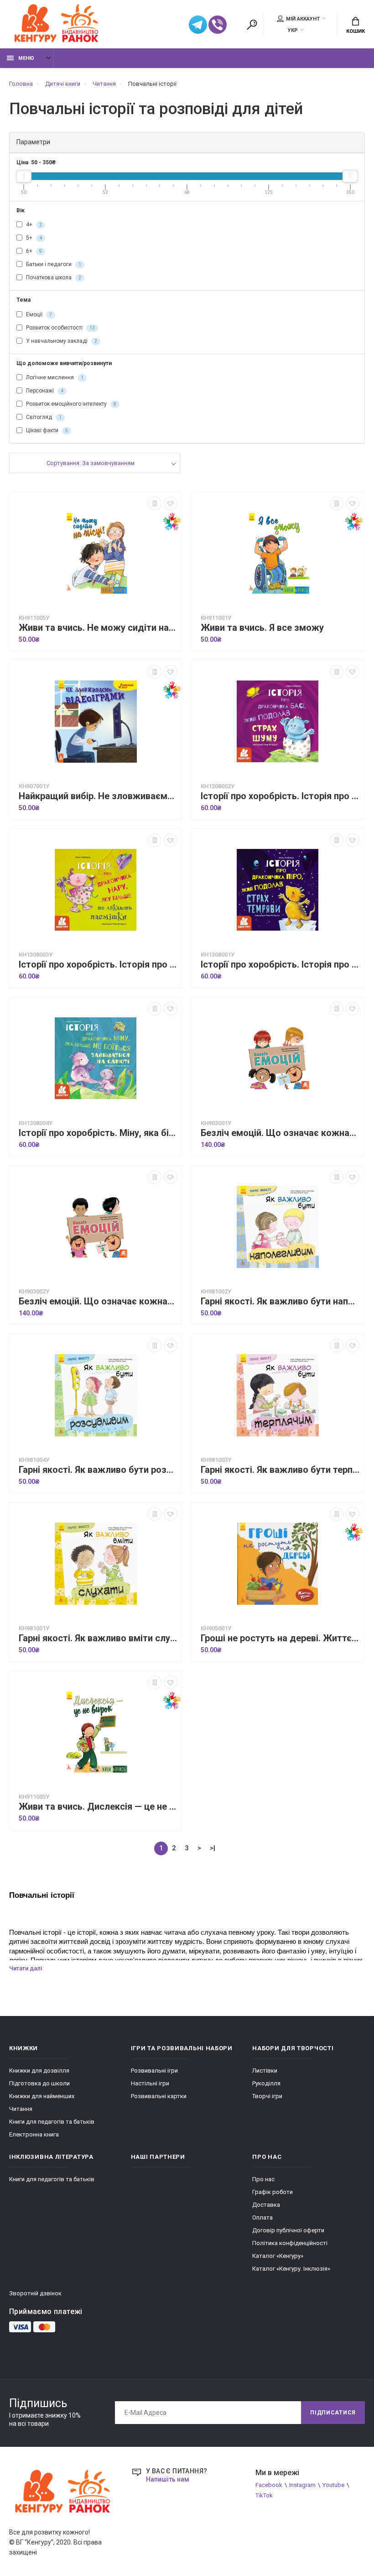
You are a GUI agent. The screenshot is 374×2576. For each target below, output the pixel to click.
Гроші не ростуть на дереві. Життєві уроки (280, 1638)
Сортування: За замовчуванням (91, 463)
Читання (21, 2109)
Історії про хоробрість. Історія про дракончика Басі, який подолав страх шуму (280, 796)
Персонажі (44, 391)
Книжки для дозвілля (39, 2071)
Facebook (269, 2485)
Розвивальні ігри (154, 2071)
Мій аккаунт (303, 19)
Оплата (262, 2217)
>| (213, 1848)
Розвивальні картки (159, 2096)
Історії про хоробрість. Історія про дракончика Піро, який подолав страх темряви (280, 965)
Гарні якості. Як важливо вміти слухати (98, 1638)
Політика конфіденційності (290, 2243)
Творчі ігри (267, 2096)
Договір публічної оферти (288, 2230)
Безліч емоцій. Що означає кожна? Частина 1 (280, 1133)
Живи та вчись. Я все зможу (262, 628)
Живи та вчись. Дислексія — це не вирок (98, 1807)
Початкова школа (53, 277)
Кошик (356, 31)
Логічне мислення (54, 377)
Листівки (265, 2071)
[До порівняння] (155, 503)
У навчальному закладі (61, 341)
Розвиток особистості (60, 328)
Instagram (302, 2485)
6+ (33, 251)
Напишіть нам (168, 2479)
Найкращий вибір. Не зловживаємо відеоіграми (98, 796)
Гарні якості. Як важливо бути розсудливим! (98, 1470)
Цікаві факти (46, 430)
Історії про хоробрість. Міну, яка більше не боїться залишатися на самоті (98, 1133)
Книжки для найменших (42, 2096)
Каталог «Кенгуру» (278, 2256)
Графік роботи (273, 2192)
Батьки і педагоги (53, 264)
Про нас (263, 2179)
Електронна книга (34, 2134)
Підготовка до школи (39, 2083)
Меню (26, 58)
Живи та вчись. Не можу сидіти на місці (98, 628)
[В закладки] (171, 503)
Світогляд (43, 417)
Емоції (38, 314)
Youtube (333, 2485)
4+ (33, 225)
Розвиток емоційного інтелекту (70, 404)
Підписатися (333, 2413)
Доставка (266, 2205)
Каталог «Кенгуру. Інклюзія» (291, 2269)
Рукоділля (266, 2083)
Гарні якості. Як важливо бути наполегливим (280, 1301)
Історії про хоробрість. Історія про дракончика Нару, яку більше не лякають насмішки (98, 965)
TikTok (264, 2495)
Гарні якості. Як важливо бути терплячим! (280, 1470)
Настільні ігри (150, 2083)
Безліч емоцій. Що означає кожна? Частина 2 (98, 1301)
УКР (293, 30)
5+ (33, 238)
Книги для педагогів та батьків (52, 2122)
